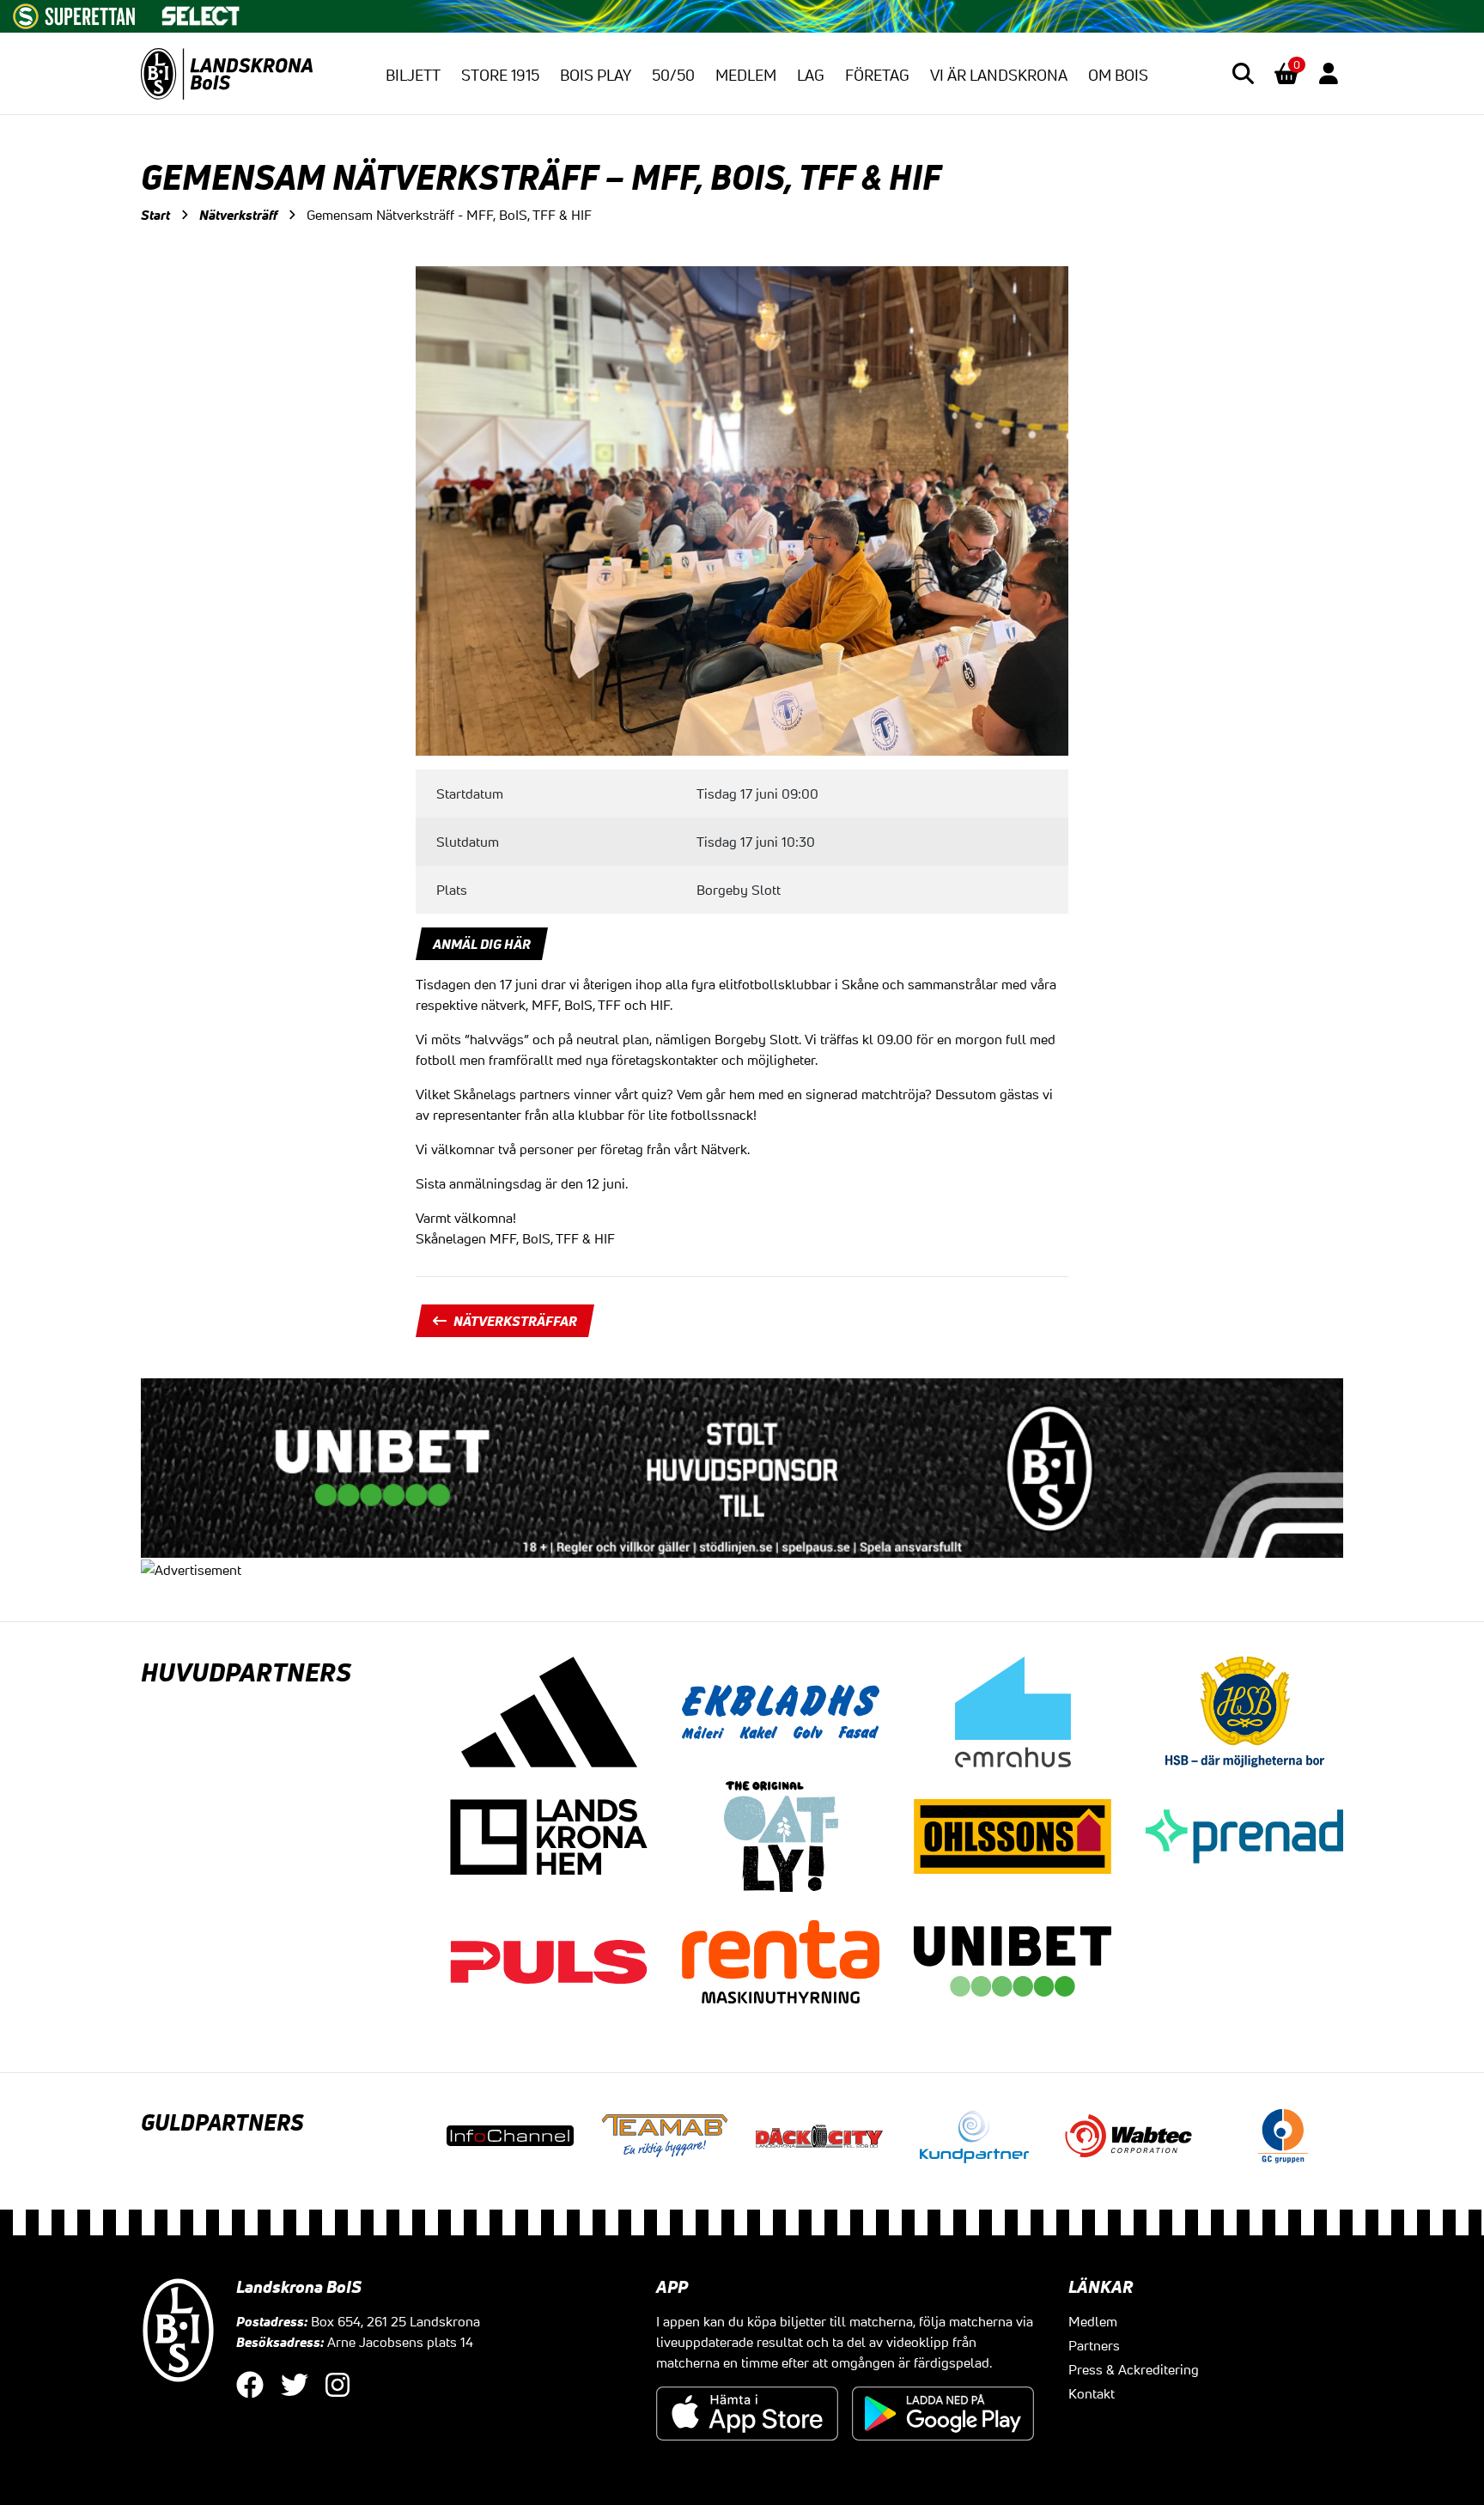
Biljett (413, 75)
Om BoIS (1118, 75)
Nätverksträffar (515, 1321)
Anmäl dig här (482, 944)
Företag (877, 75)
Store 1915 (500, 75)
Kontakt (1092, 2393)
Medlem (746, 75)
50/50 (673, 75)
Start (155, 215)
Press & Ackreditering (1134, 2369)
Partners (1094, 2345)
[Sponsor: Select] (201, 12)
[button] (1243, 73)
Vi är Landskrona (999, 75)
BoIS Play (596, 75)
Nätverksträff (238, 215)
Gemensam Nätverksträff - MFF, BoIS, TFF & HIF (449, 215)
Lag (811, 75)
